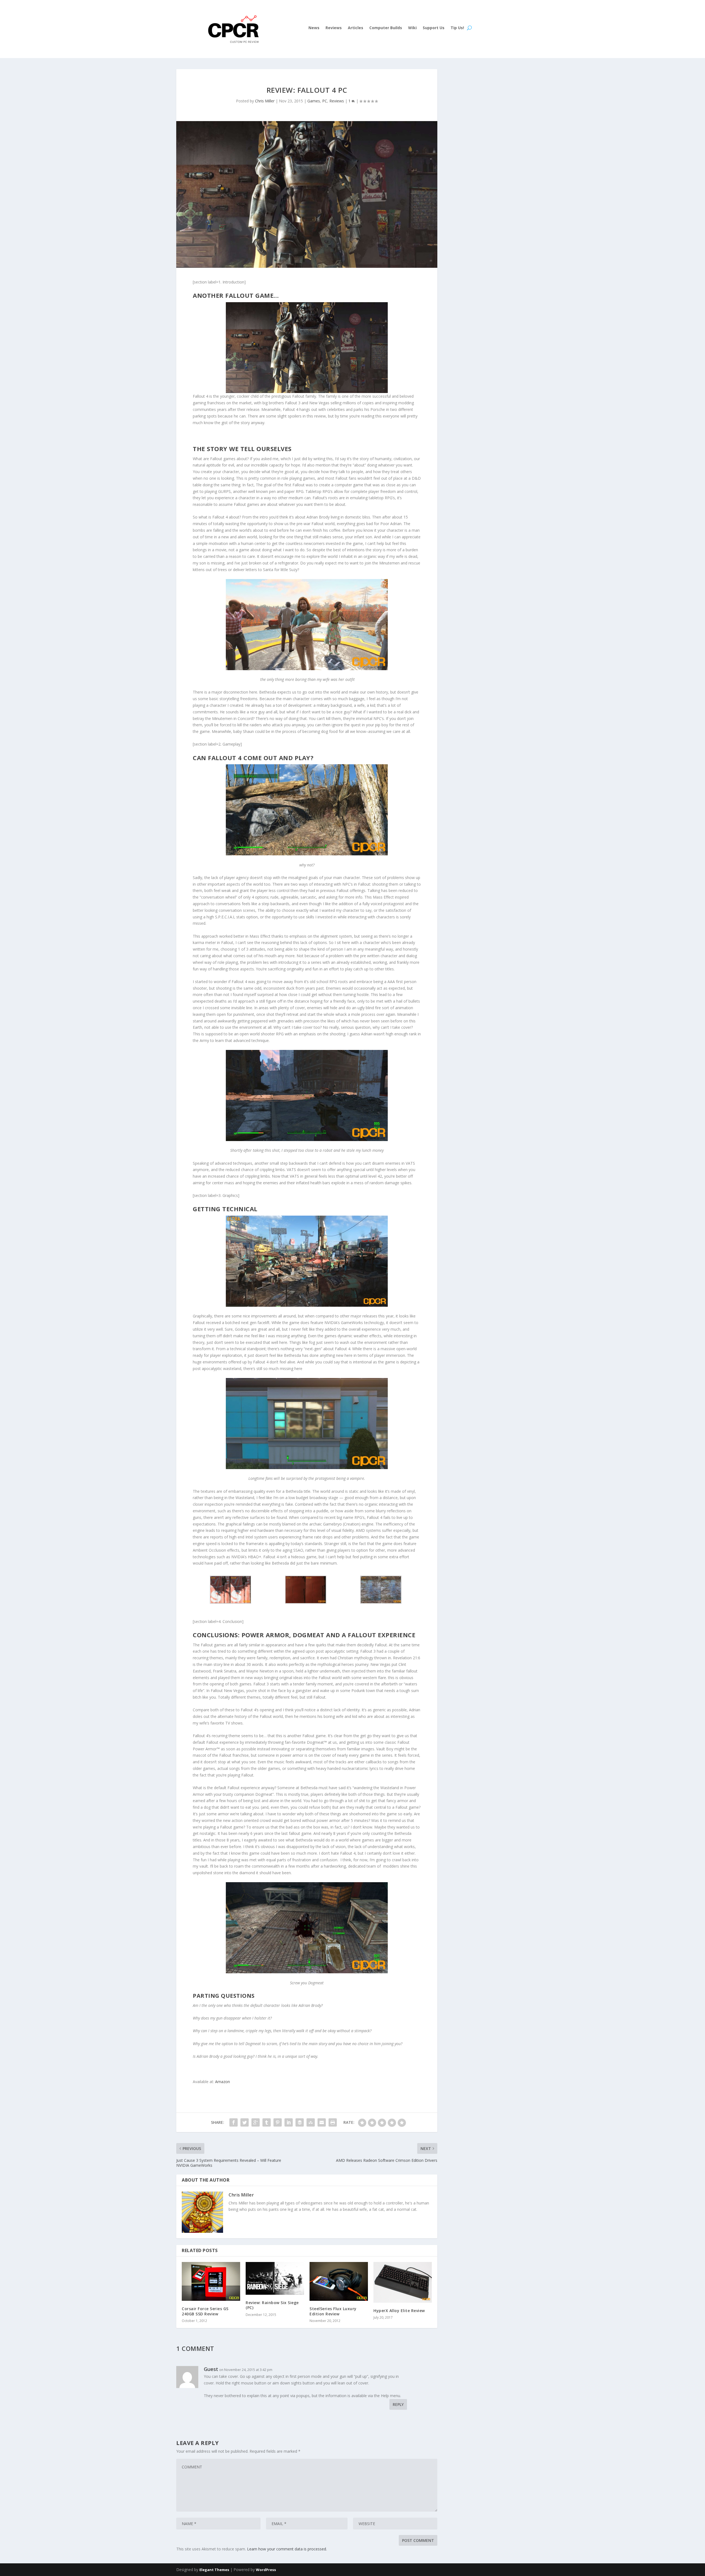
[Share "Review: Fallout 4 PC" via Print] (333, 2122)
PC (325, 101)
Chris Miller (265, 101)
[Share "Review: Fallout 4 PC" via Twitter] (245, 2122)
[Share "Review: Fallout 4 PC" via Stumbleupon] (311, 2122)
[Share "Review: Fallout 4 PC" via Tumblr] (267, 2122)
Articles (356, 28)
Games (314, 101)
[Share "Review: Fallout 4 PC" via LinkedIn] (289, 2122)
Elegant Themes (214, 2570)
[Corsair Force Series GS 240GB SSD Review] (211, 2281)
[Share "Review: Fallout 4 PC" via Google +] (256, 2122)
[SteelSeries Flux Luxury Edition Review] (339, 2281)
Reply (398, 2404)
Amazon (223, 2082)
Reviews (334, 28)
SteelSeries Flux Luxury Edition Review (333, 2311)
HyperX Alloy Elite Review (399, 2311)
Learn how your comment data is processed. (287, 2549)
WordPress (266, 2570)
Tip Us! (457, 28)
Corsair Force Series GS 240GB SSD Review (205, 2311)
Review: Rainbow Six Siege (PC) (272, 2305)
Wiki (412, 28)
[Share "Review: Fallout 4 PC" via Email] (322, 2122)
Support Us (434, 28)
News (314, 28)
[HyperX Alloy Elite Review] (403, 2282)
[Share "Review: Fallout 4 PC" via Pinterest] (278, 2122)
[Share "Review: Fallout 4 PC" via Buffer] (300, 2122)
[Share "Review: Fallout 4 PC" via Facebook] (234, 2122)
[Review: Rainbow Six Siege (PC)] (275, 2278)
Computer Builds (386, 28)
